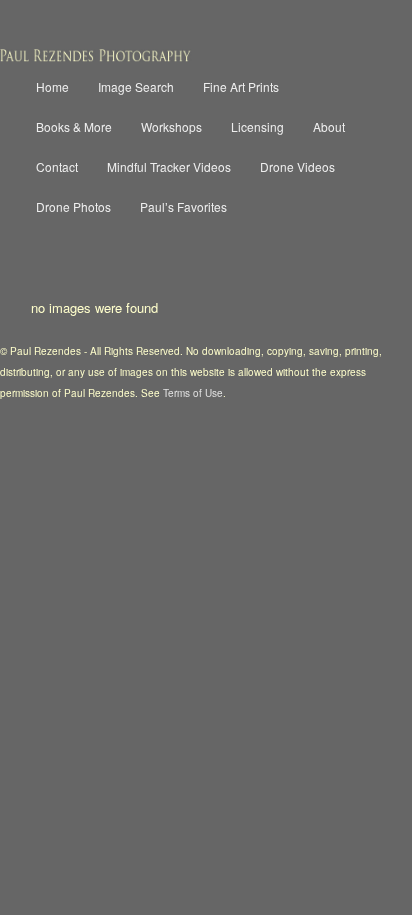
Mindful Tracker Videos (169, 166)
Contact (57, 166)
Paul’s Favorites (183, 206)
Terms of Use (193, 393)
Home (52, 86)
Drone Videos (297, 166)
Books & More (74, 126)
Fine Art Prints (241, 86)
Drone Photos (73, 206)
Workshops (171, 126)
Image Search (136, 86)
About (329, 126)
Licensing (257, 126)
